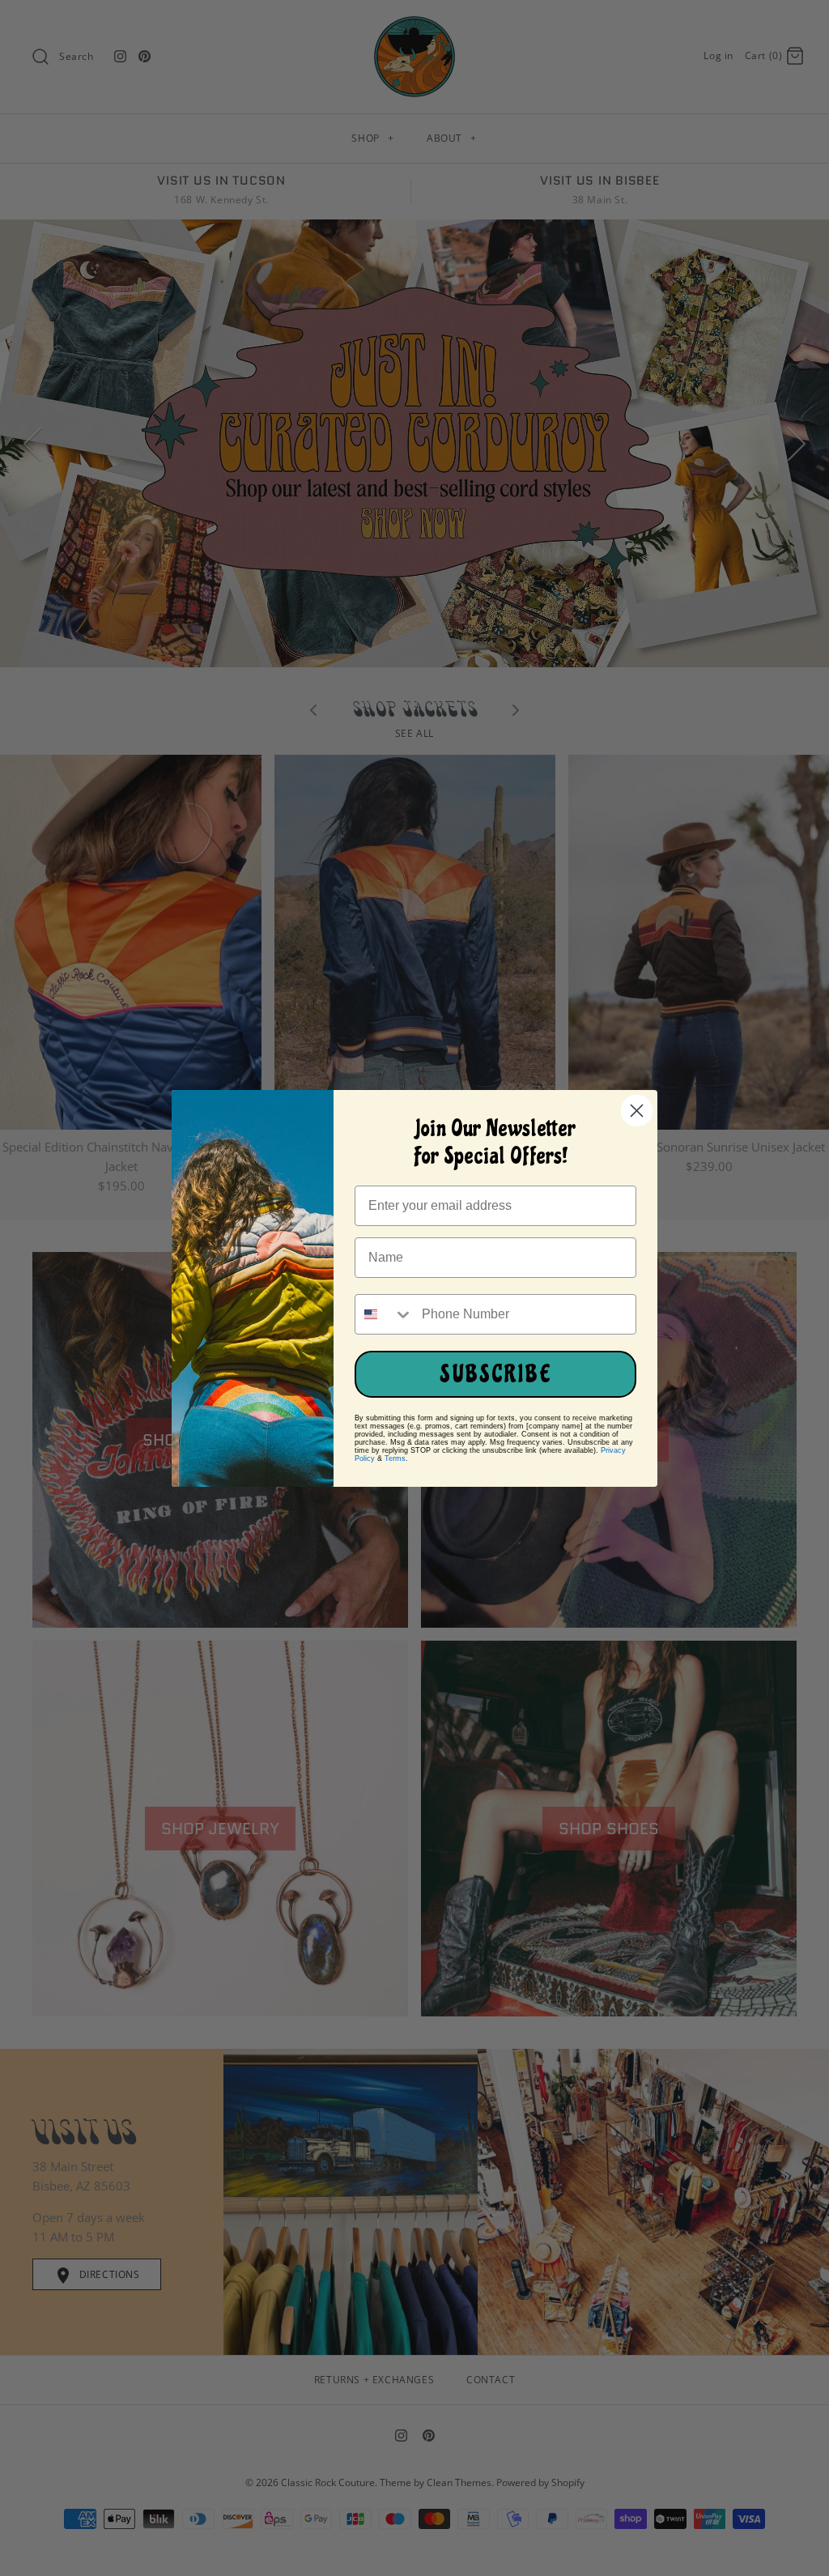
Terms (395, 1458)
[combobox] (385, 1314)
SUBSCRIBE (496, 1374)
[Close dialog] (637, 1111)
